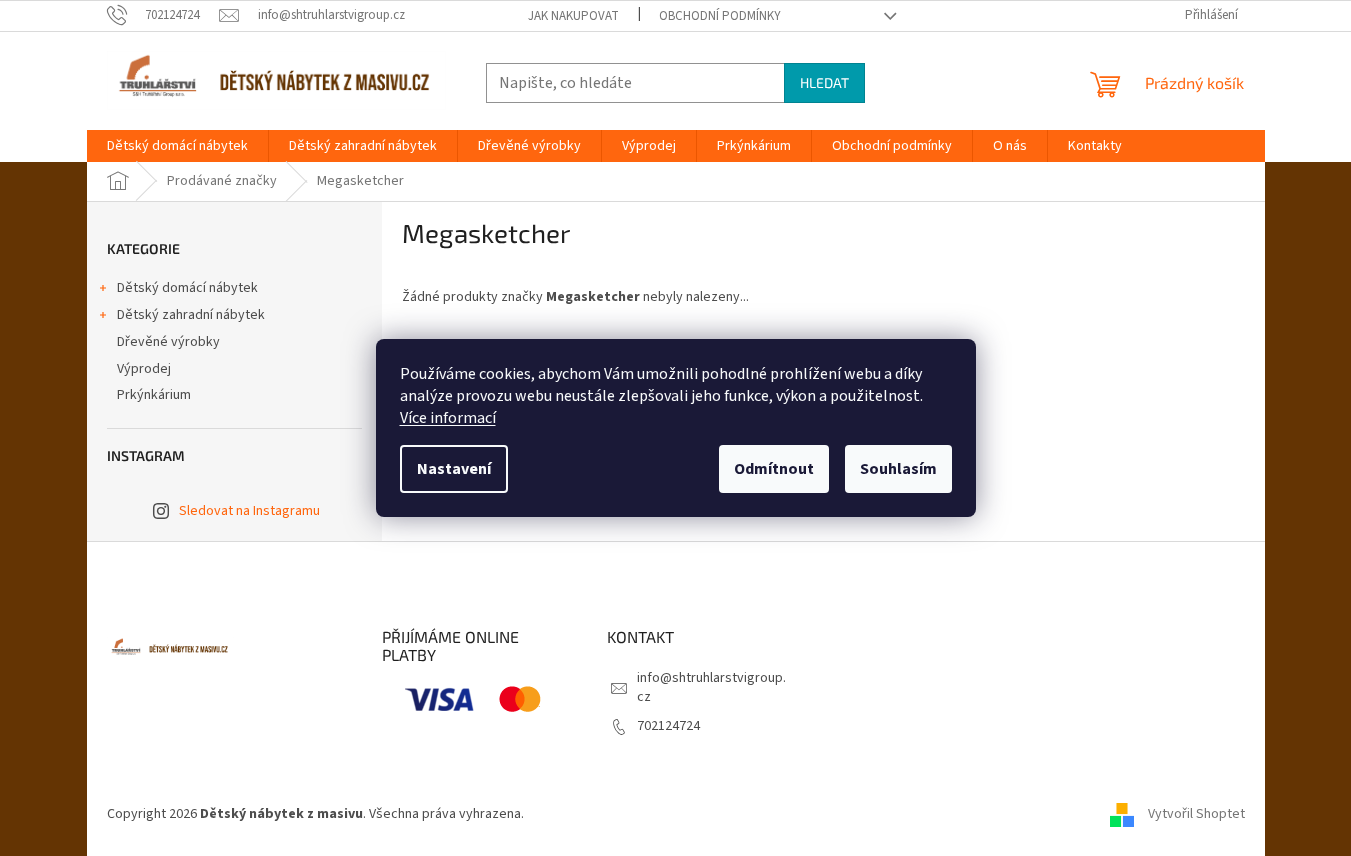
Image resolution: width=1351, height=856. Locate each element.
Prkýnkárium (154, 395)
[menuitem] (177, 146)
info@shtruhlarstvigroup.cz (711, 687)
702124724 (668, 726)
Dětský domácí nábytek (187, 288)
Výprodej (144, 369)
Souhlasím (898, 469)
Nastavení (454, 469)
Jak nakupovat (573, 16)
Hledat (824, 82)
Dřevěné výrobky (168, 342)
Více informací (448, 418)
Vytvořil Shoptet (1196, 815)
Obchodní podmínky (720, 16)
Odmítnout (774, 469)
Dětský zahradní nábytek (191, 315)
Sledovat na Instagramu (249, 511)
